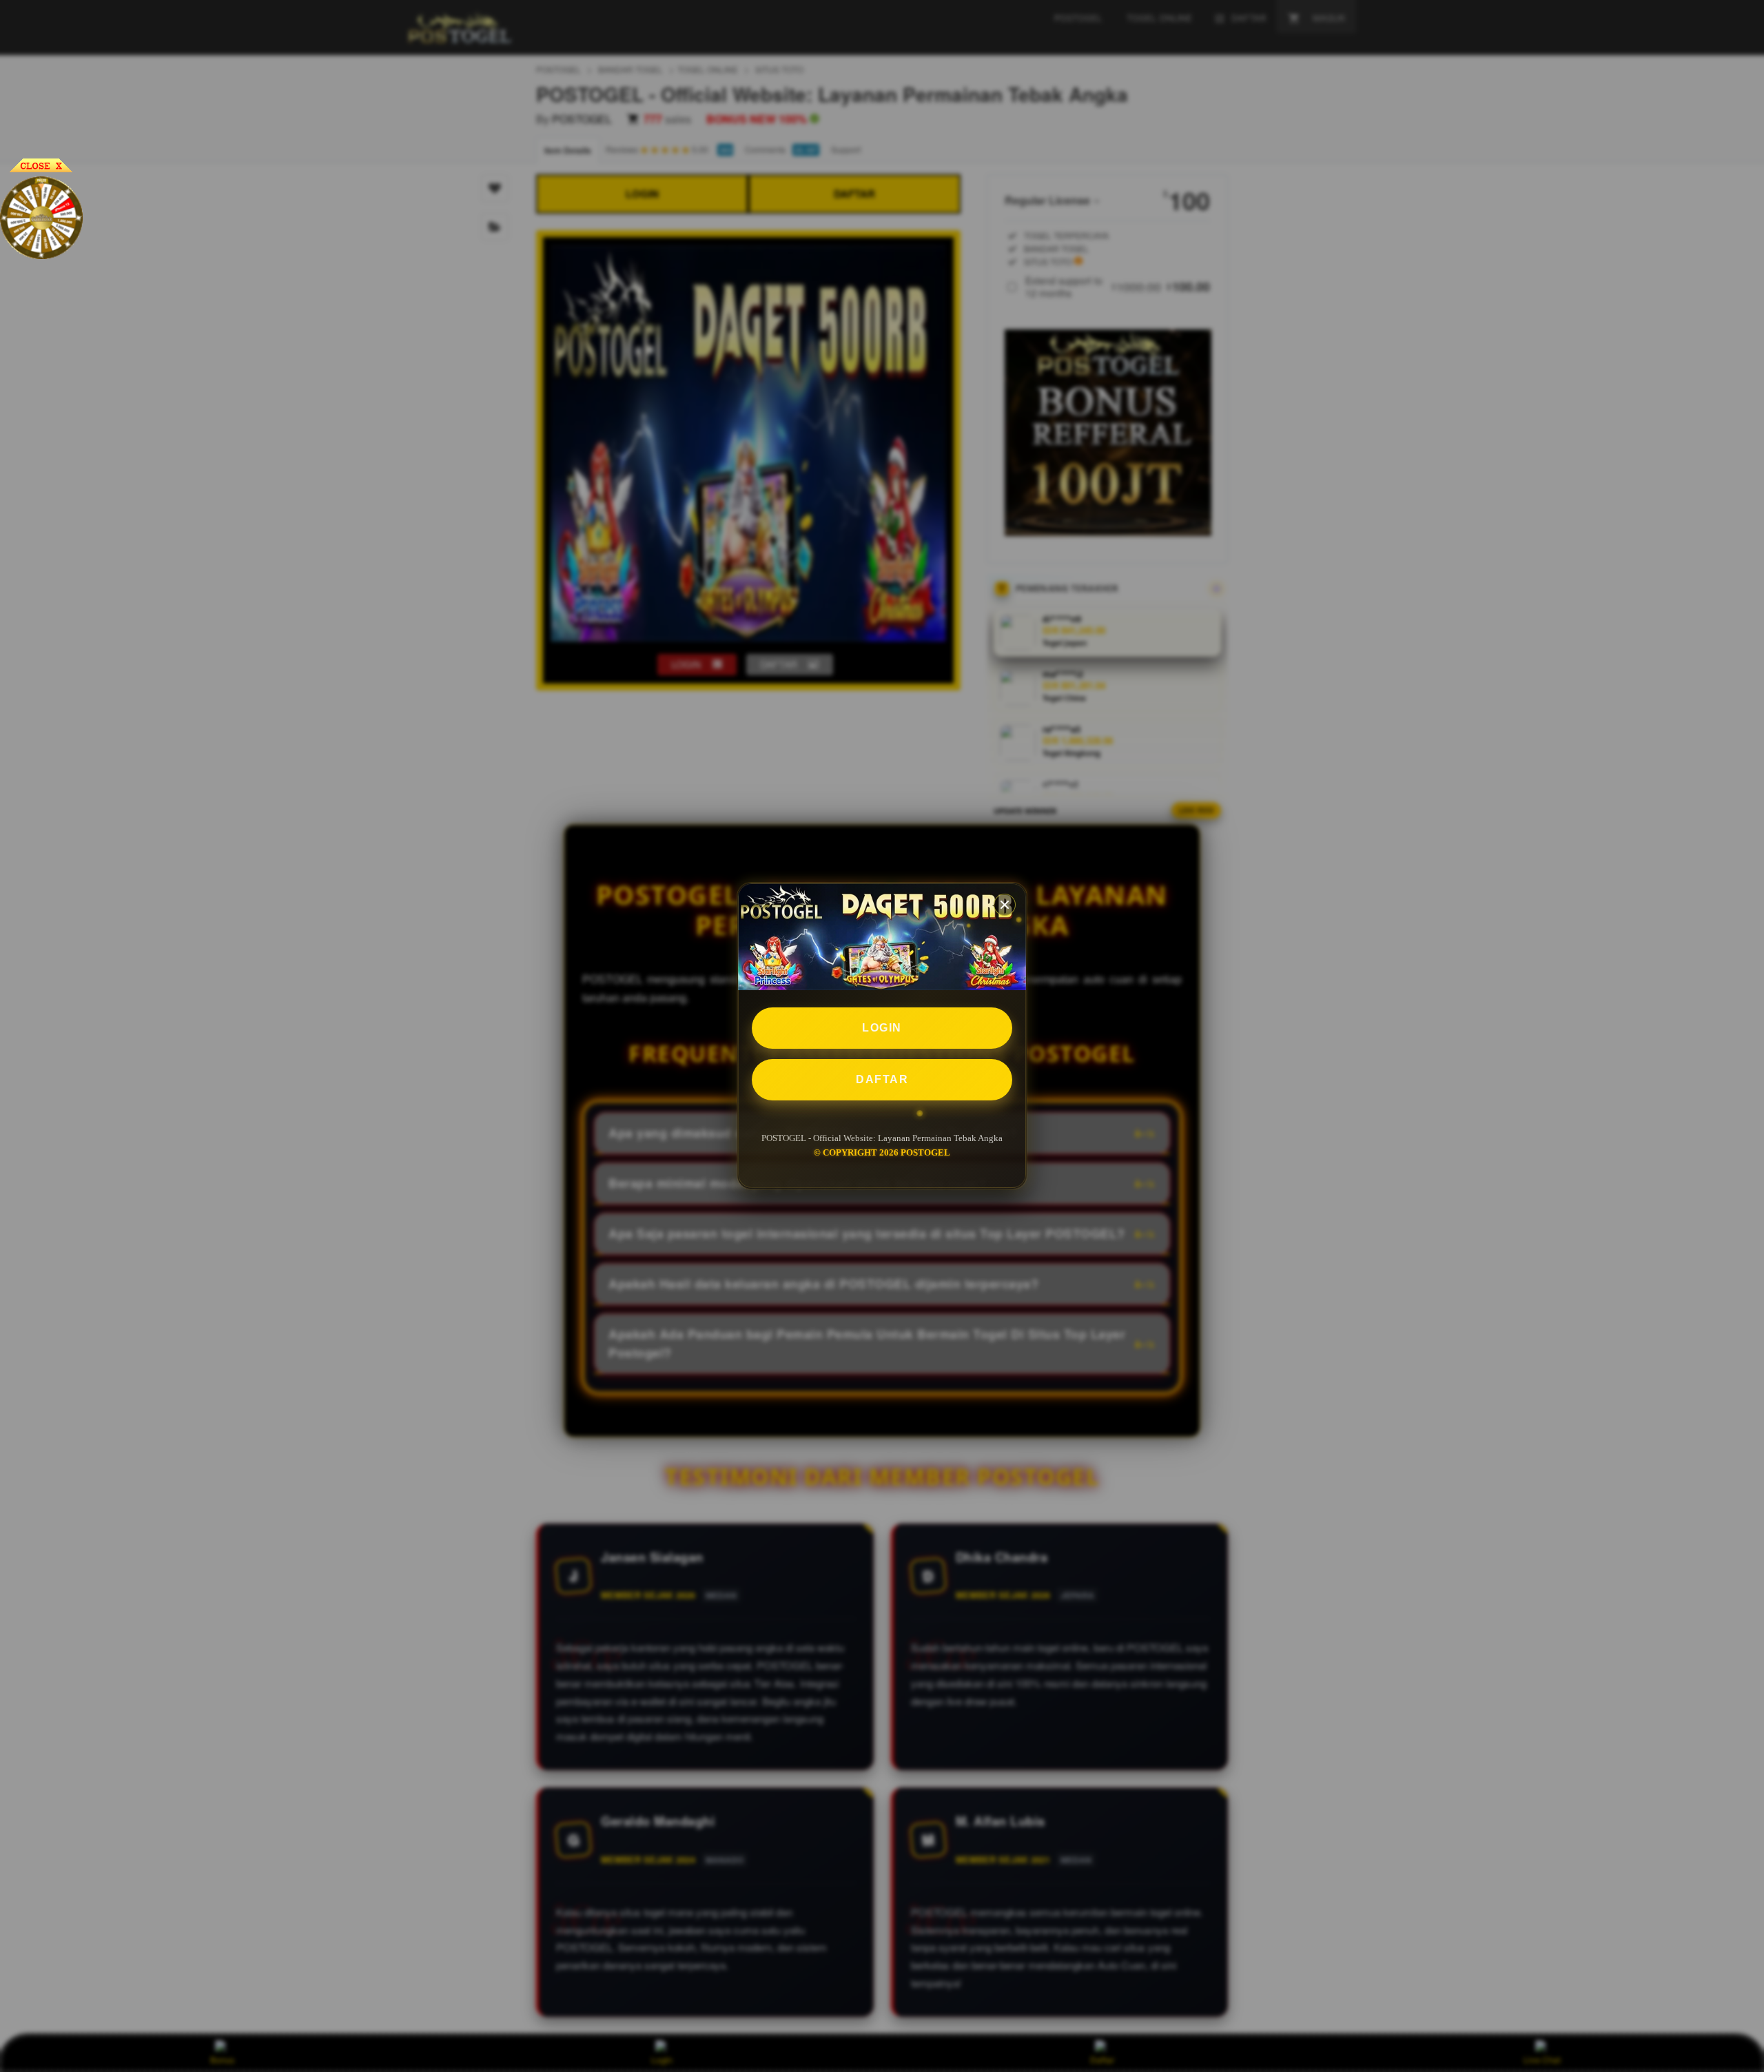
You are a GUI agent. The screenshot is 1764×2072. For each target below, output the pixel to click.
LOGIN (882, 1028)
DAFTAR (882, 1080)
